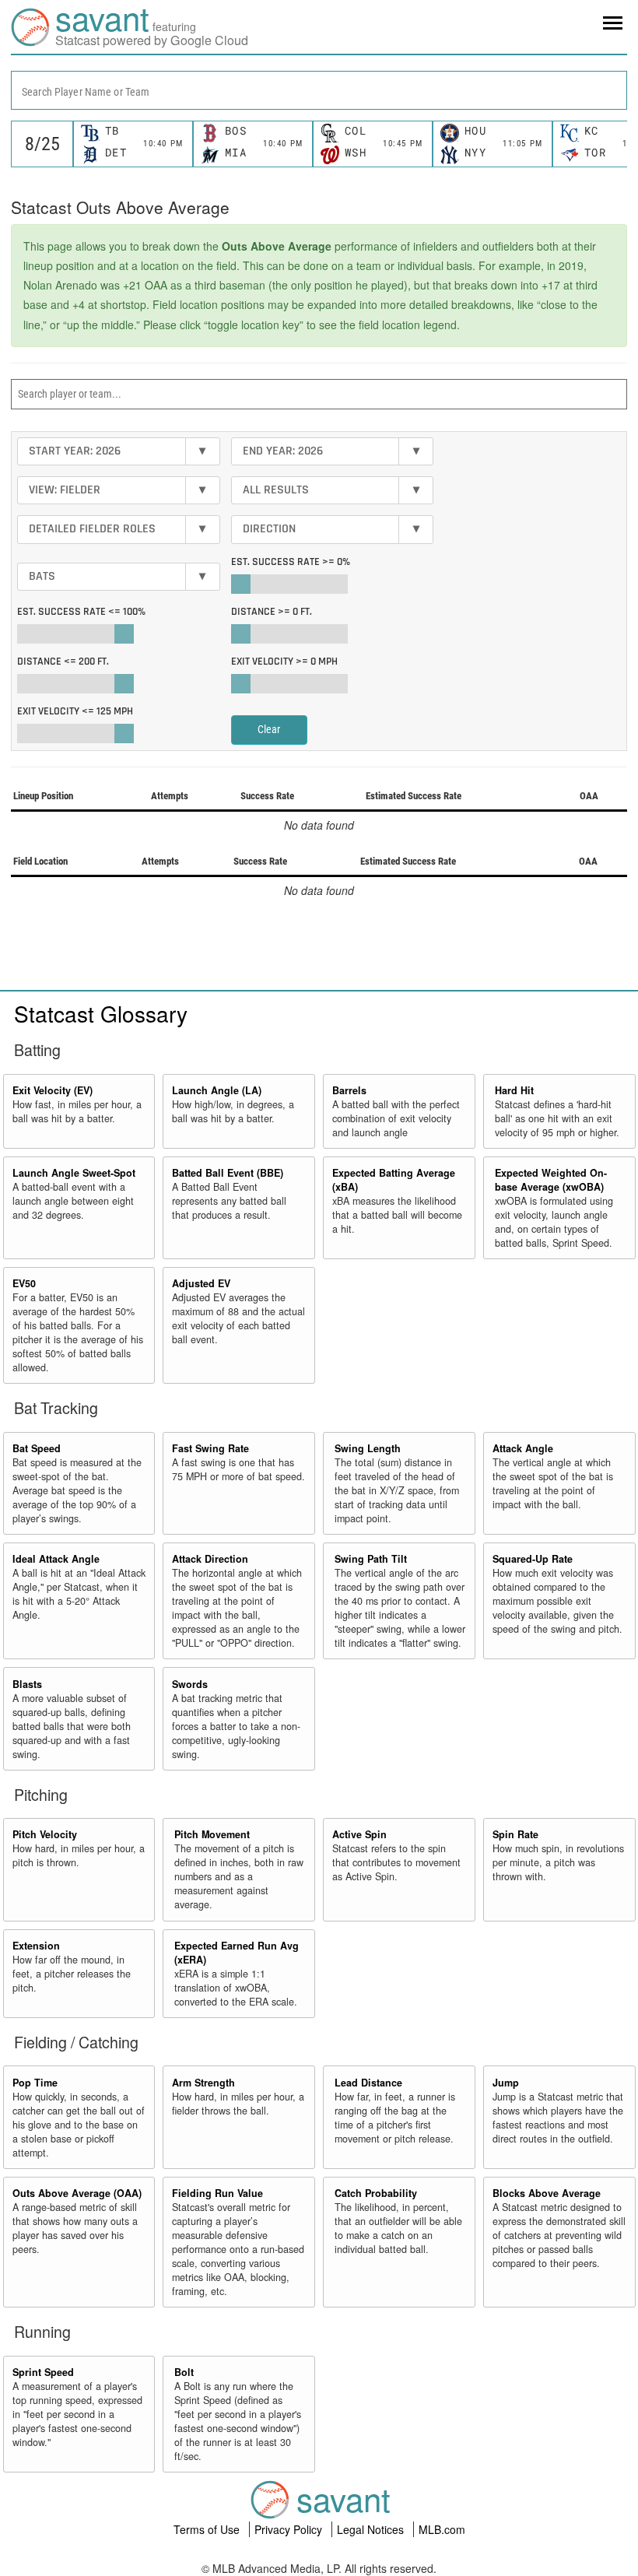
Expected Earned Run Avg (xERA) (237, 1953)
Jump (506, 2083)
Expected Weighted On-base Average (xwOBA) (551, 1180)
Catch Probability (376, 2193)
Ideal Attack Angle (56, 1559)
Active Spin (359, 1834)
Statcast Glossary (101, 1013)
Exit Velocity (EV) (53, 1090)
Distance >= (272, 612)
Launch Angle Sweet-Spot (74, 1173)
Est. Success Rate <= (81, 612)
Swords (190, 1684)
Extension (36, 1946)
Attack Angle (523, 1448)
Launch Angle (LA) (217, 1090)
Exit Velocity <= (75, 711)
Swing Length (368, 1448)
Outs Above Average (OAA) (77, 2193)
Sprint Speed (43, 2372)
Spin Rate (515, 1834)
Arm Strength (203, 2083)
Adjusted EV (201, 1283)
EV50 (24, 1283)
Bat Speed (37, 1448)
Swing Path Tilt (371, 1559)
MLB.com (442, 2529)
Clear (269, 729)
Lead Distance (368, 2083)
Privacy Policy (290, 2529)
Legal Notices (372, 2529)
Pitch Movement (212, 1834)
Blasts (27, 1684)
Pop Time (35, 2083)
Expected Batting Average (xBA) (394, 1180)
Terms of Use (208, 2529)
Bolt (184, 2372)
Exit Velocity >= (284, 662)
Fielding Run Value (217, 2193)
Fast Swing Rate (210, 1448)
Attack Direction (210, 1559)
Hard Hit (514, 1090)
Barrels (349, 1090)
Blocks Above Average (547, 2193)
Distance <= (63, 662)
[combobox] (319, 90)
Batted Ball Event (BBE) (228, 1173)
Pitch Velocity (45, 1834)
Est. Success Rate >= (291, 562)
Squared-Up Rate (533, 1559)
